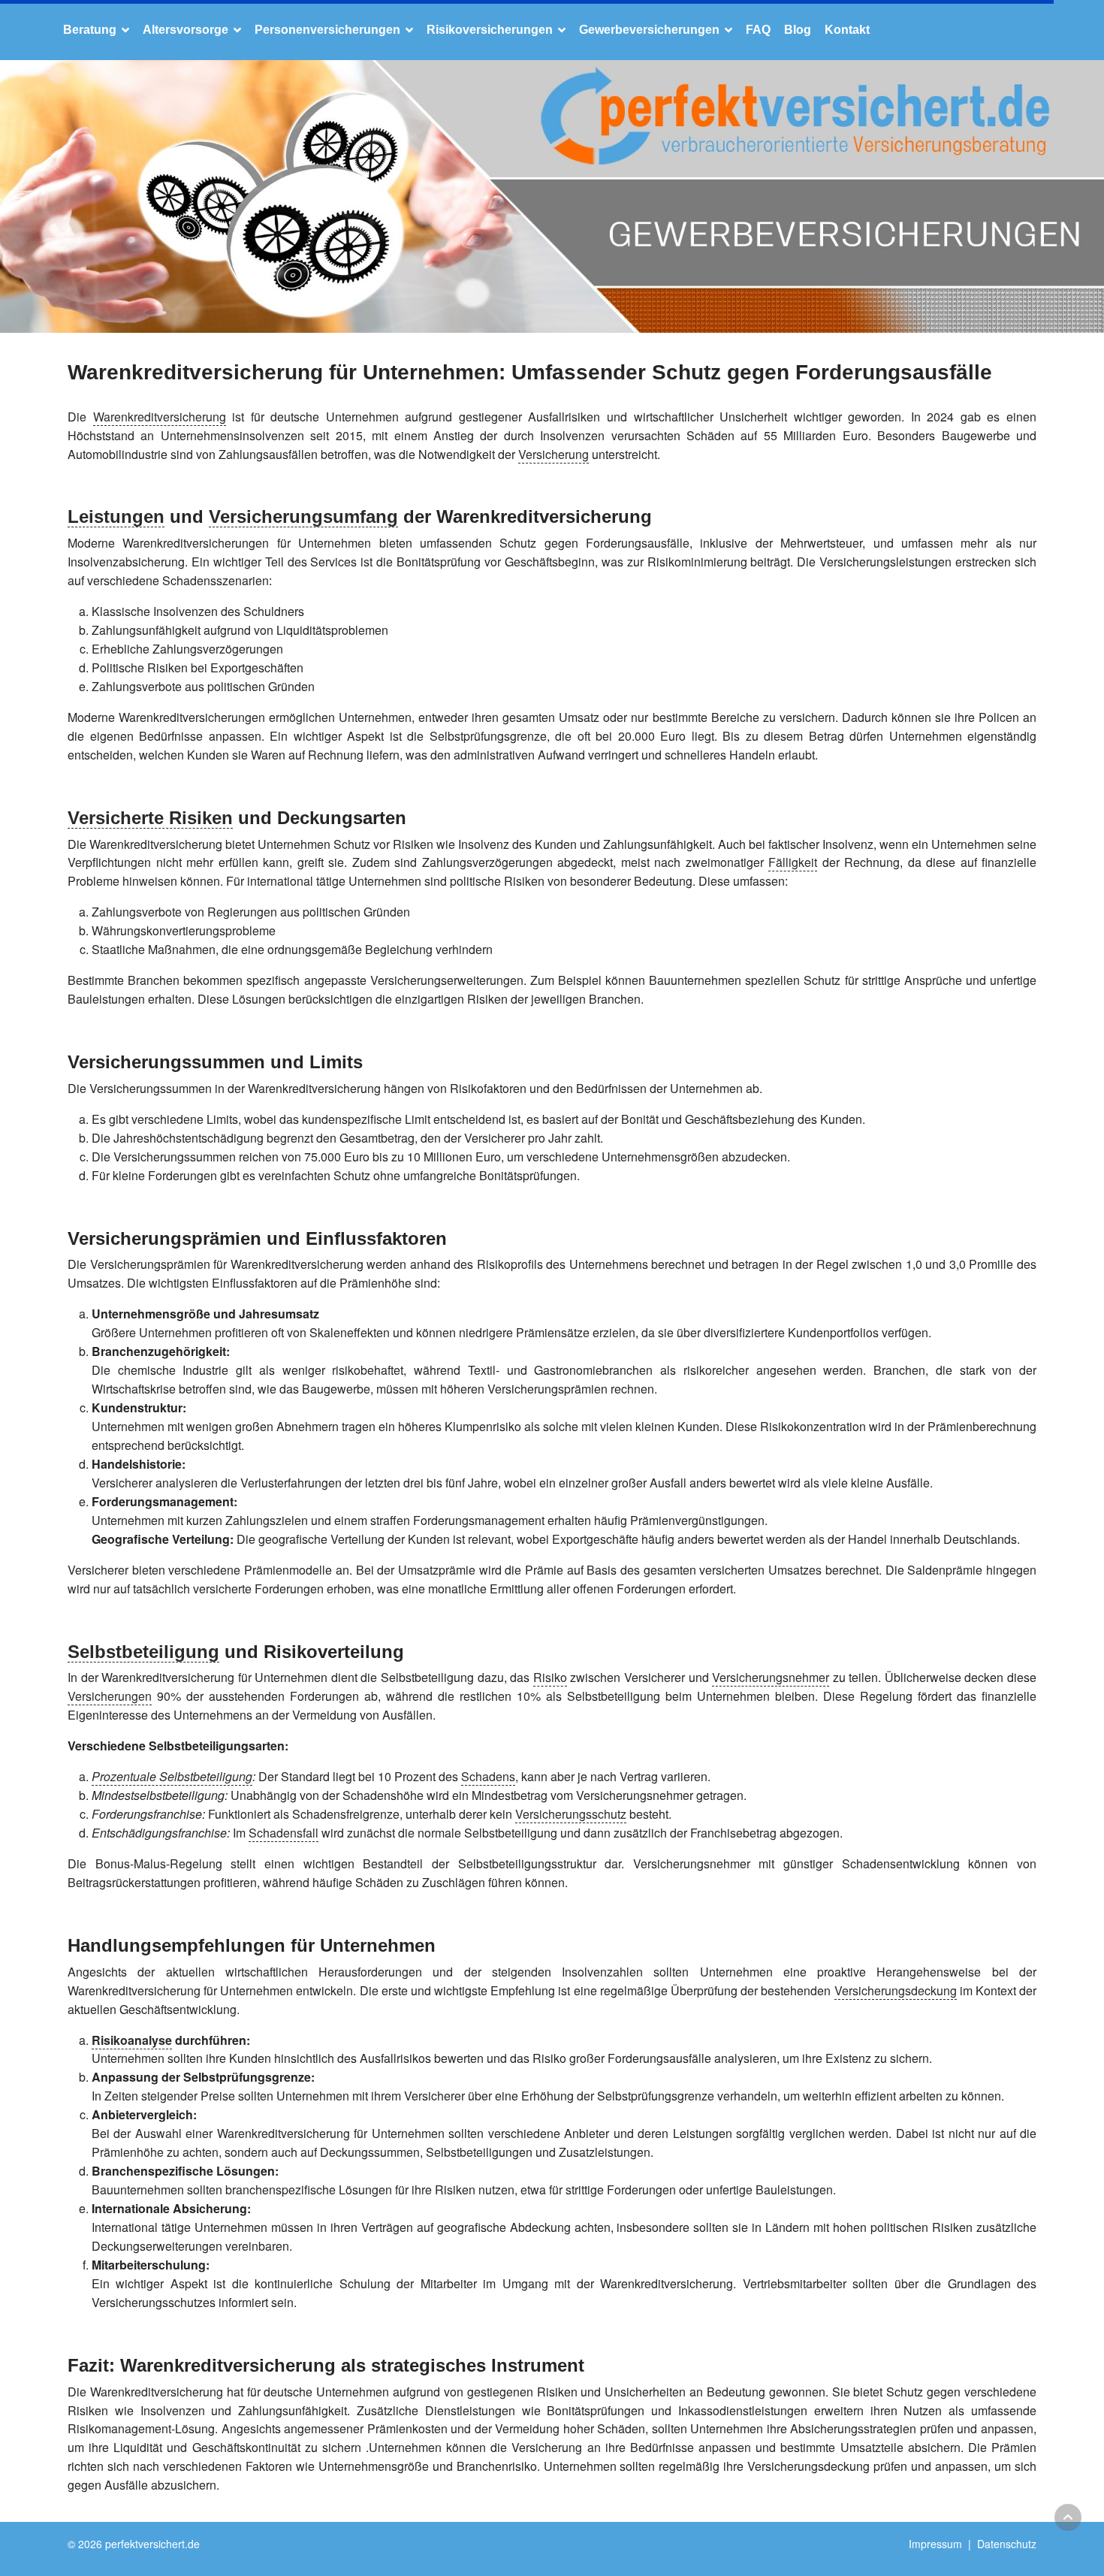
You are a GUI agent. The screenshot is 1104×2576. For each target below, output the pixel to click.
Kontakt (847, 30)
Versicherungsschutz (571, 1814)
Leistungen (116, 516)
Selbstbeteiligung (143, 1652)
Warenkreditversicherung (160, 417)
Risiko (550, 1677)
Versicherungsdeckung (896, 1990)
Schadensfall (284, 1833)
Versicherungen (110, 1696)
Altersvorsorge (186, 30)
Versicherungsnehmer (771, 1677)
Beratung (90, 30)
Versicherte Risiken (150, 818)
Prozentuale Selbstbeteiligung (172, 1776)
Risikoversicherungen (490, 30)
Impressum (935, 2544)
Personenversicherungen (327, 30)
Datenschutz (1007, 2544)
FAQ (758, 30)
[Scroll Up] (1068, 2517)
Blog (798, 30)
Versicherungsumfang (303, 516)
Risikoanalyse (132, 2040)
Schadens (488, 1776)
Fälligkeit (793, 862)
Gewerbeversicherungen (649, 30)
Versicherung (554, 454)
